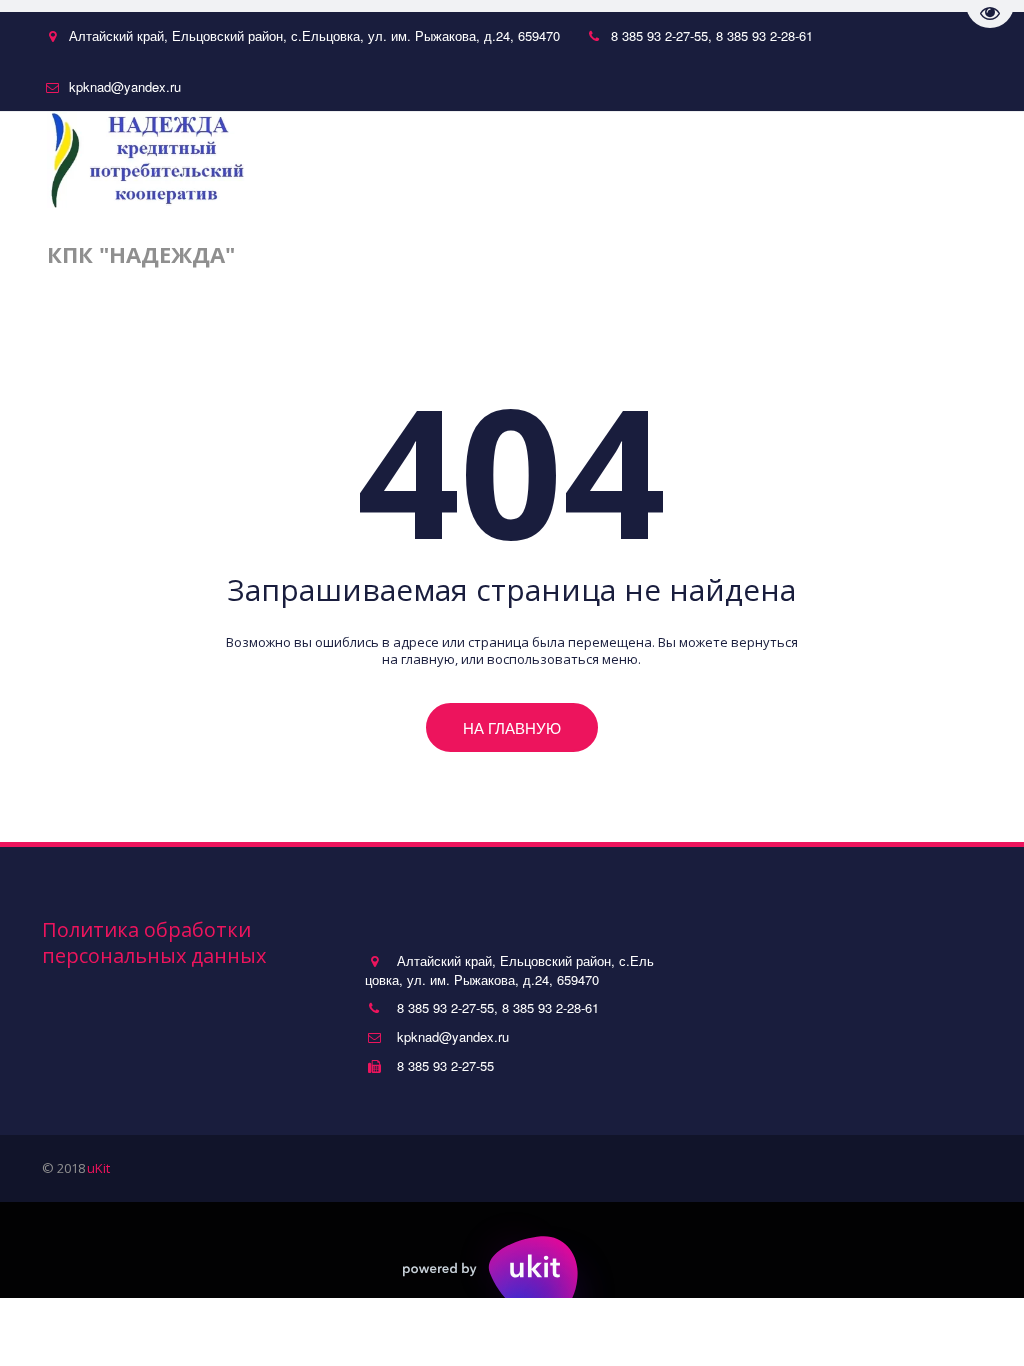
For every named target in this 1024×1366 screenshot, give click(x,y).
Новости (518, 206)
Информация (834, 206)
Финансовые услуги (662, 206)
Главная (418, 206)
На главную (512, 727)
